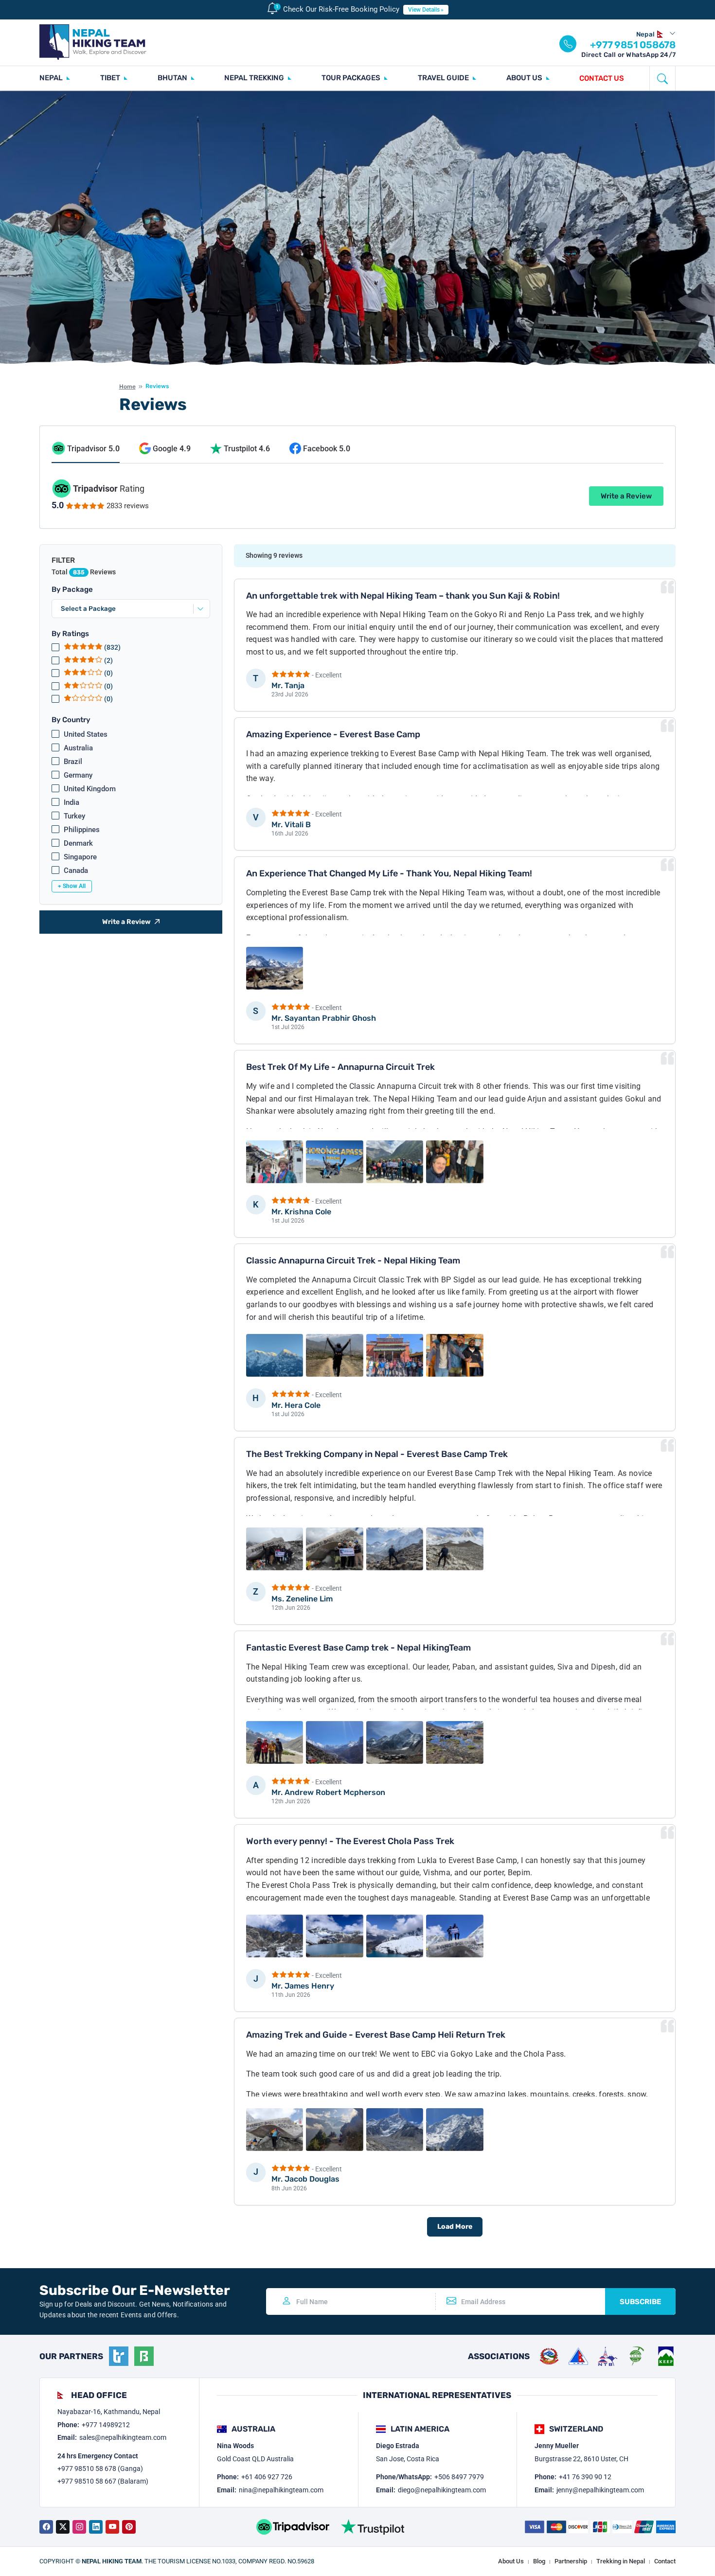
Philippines (82, 830)
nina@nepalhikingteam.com (281, 2490)
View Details (424, 10)
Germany (78, 775)
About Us (511, 2561)
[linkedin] (96, 2527)
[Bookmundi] (144, 2356)
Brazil (73, 762)
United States (86, 734)
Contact (665, 2561)
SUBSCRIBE (640, 2302)
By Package (72, 589)
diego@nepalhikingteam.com (442, 2490)
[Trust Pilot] (373, 2527)
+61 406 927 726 (267, 2477)
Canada (76, 871)
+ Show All (72, 886)
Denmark (78, 843)
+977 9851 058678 (633, 45)
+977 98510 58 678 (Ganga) (100, 2469)
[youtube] (112, 2527)
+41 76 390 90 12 (585, 2477)
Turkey (74, 816)
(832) (112, 647)
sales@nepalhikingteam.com (123, 2437)
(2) (108, 660)
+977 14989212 (106, 2425)
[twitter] (63, 2527)
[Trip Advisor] (293, 2527)
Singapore (80, 857)
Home (127, 387)
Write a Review (626, 496)
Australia (78, 748)
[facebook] (46, 2527)
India (71, 802)
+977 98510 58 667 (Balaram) (103, 2481)
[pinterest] (129, 2527)
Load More (455, 2227)
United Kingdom (90, 789)
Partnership (571, 2561)
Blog (539, 2561)
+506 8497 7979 (459, 2477)
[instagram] (79, 2527)
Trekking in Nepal (621, 2561)
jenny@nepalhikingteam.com (600, 2490)
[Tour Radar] (119, 2356)
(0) (108, 673)
